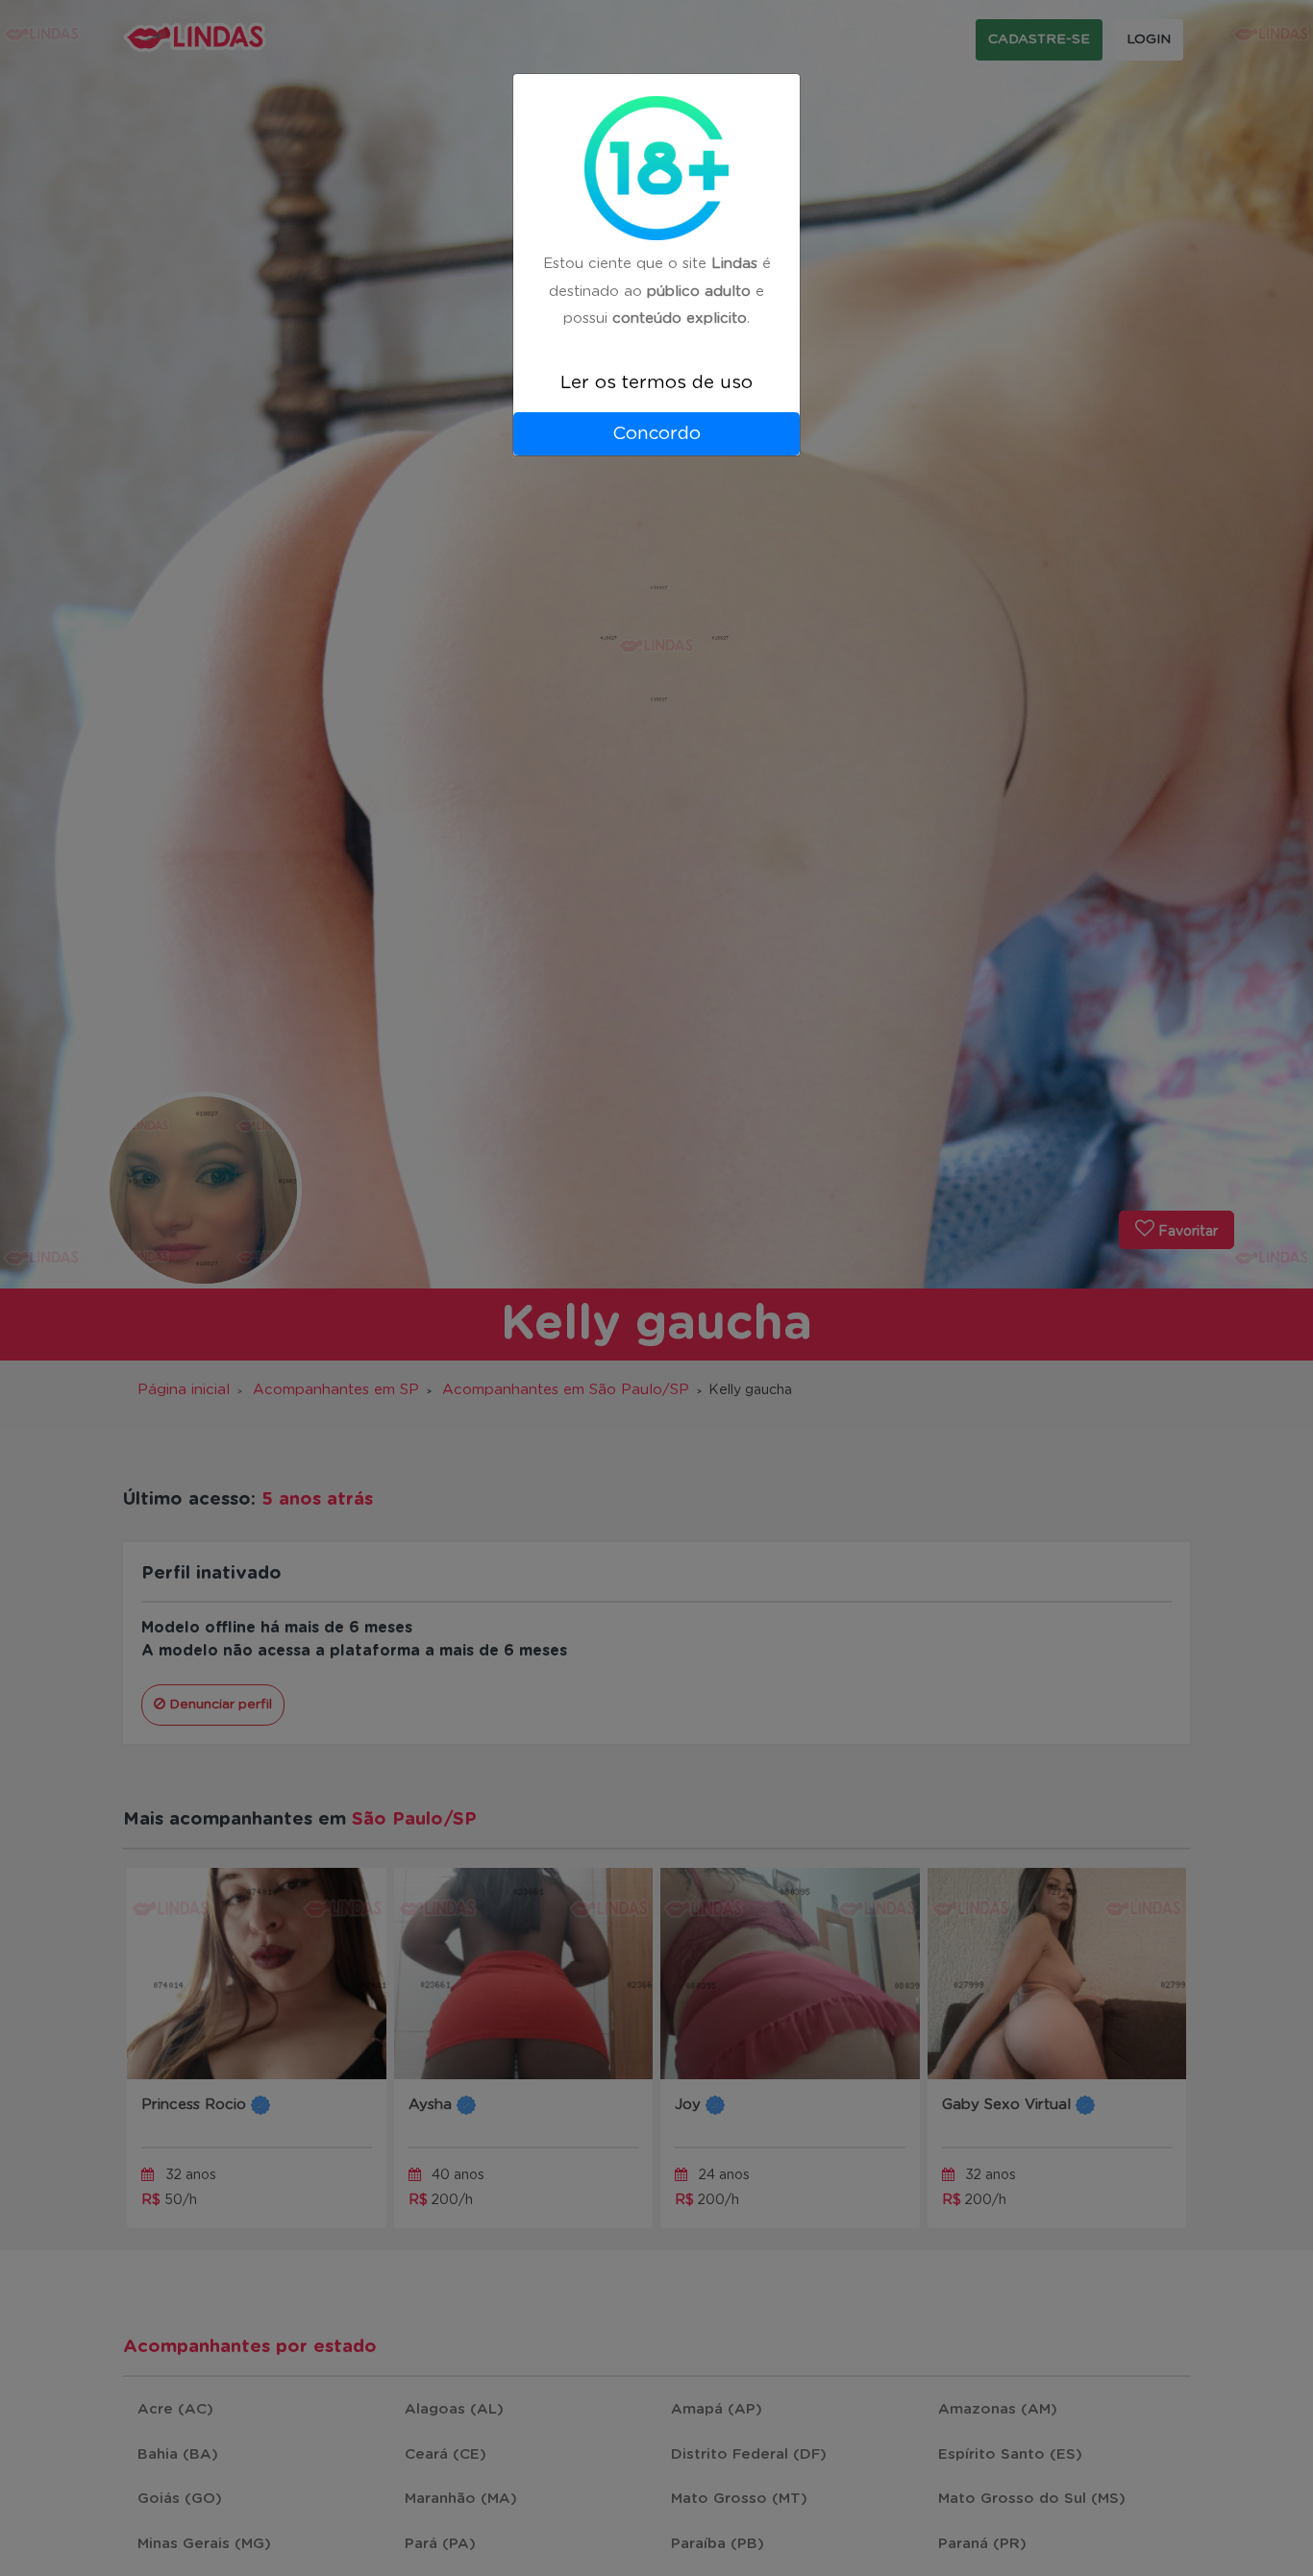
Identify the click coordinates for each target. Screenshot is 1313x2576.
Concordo (656, 434)
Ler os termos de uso (656, 383)
